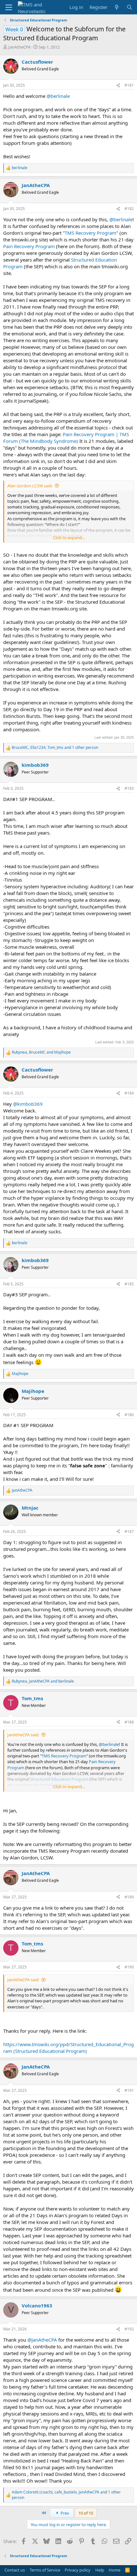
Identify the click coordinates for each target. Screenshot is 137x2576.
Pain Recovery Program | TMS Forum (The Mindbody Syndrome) (66, 438)
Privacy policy (78, 2570)
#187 (129, 1531)
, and (41, 1052)
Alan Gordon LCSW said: (30, 486)
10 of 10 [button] (86, 2513)
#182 (129, 209)
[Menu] (9, 7)
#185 (129, 1284)
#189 (129, 1897)
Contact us (15, 2570)
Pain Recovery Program (29, 246)
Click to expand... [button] (69, 538)
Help (100, 2570)
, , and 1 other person (55, 748)
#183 (129, 788)
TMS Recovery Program (90, 233)
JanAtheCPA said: (23, 1735)
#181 (129, 85)
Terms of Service (45, 2570)
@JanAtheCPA (42, 2340)
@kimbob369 (28, 1104)
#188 (129, 1722)
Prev (64, 2513)
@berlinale (58, 96)
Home (115, 2570)
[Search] (130, 7)
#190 (129, 1967)
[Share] (118, 86)
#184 (129, 1093)
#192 (129, 2329)
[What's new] (117, 7)
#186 (129, 1415)
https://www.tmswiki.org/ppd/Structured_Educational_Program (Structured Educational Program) (68, 2048)
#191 (129, 2090)
